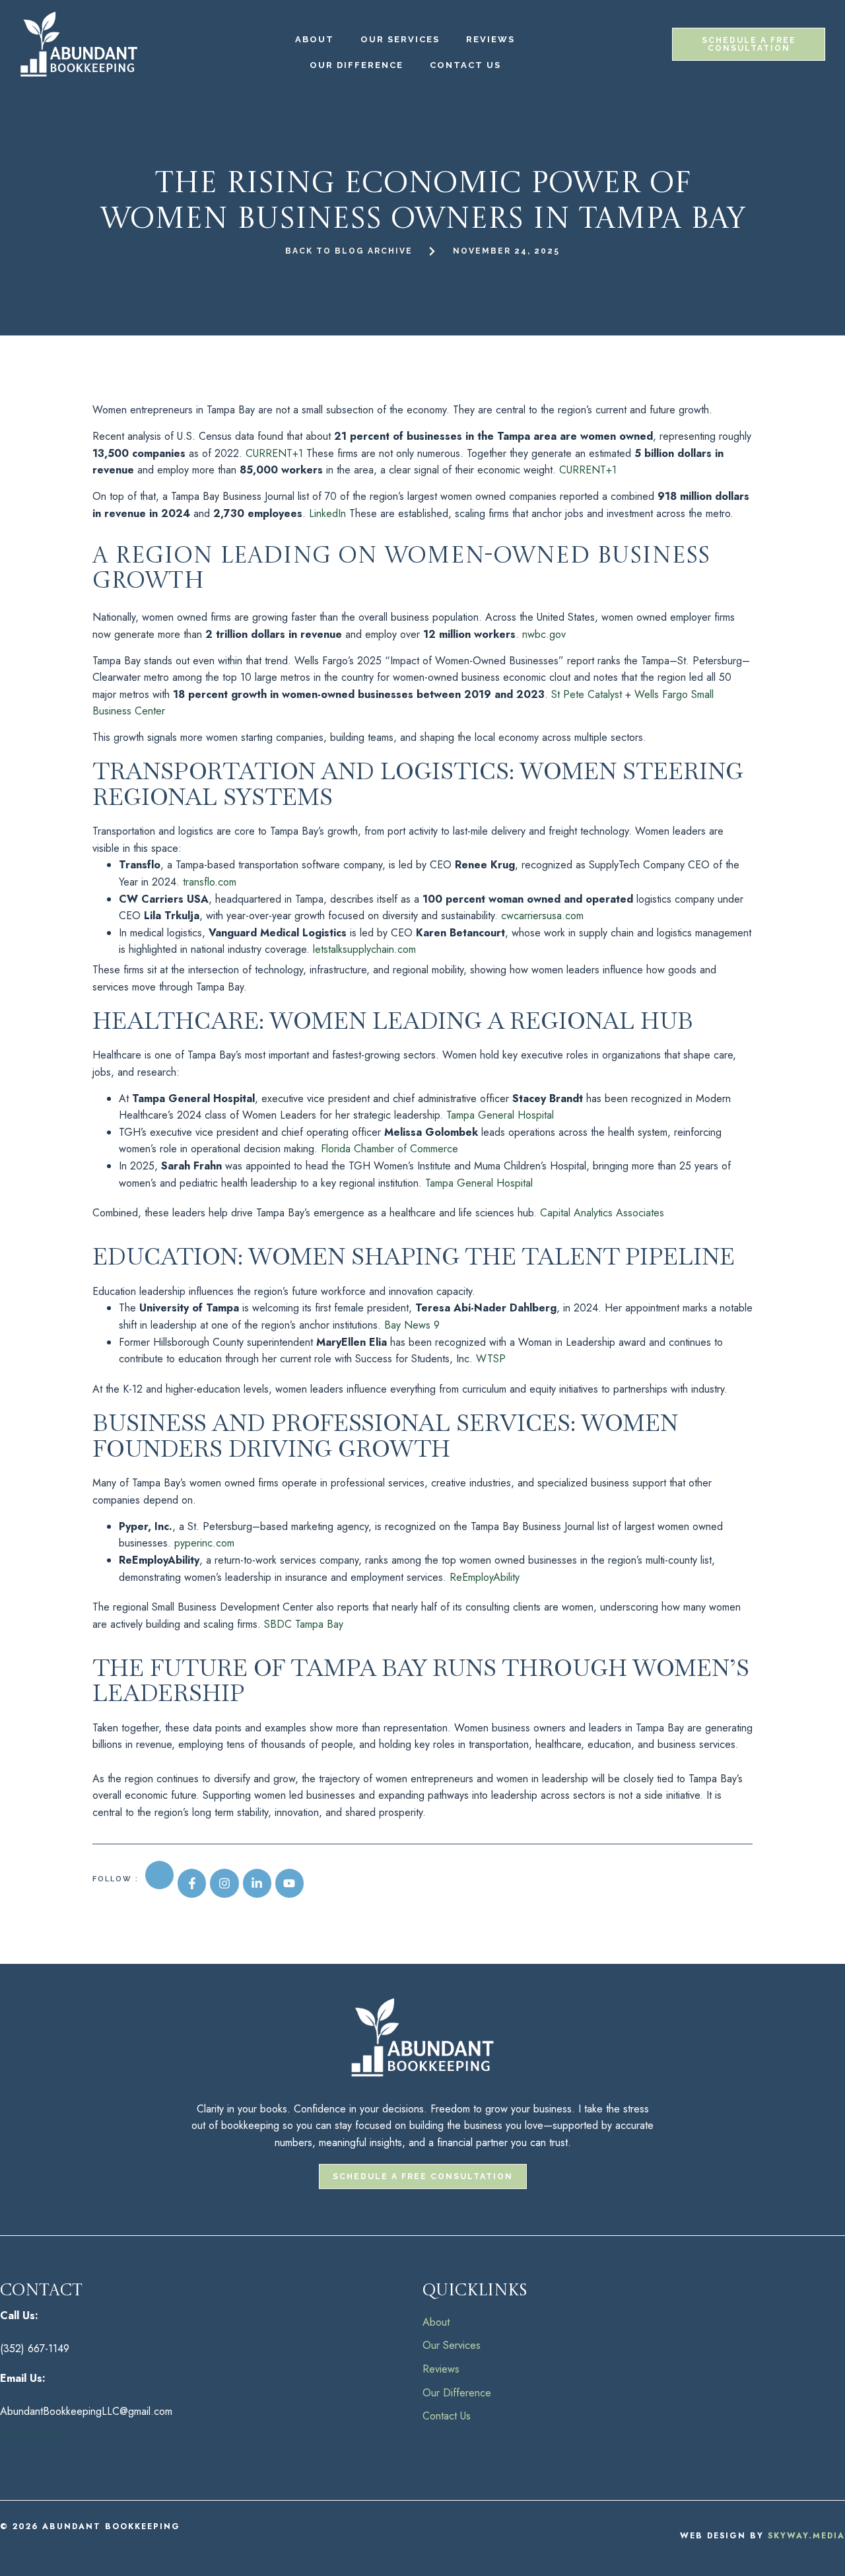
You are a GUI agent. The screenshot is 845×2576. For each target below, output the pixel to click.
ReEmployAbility (485, 1577)
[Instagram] (224, 1883)
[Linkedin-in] (257, 1883)
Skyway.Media (806, 2536)
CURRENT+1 (274, 453)
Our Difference (356, 65)
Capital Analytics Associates (602, 1213)
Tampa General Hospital (500, 1115)
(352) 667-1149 (35, 2349)
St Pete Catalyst (587, 694)
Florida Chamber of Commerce (389, 1149)
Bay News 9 (412, 1325)
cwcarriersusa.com (542, 916)
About (315, 39)
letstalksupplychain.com (364, 949)
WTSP (491, 1359)
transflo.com (210, 882)
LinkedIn (327, 513)
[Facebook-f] (192, 1883)
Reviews (490, 39)
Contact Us (465, 65)
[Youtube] (289, 1883)
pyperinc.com (204, 1543)
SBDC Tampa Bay (304, 1624)
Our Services (400, 39)
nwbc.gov (544, 634)
